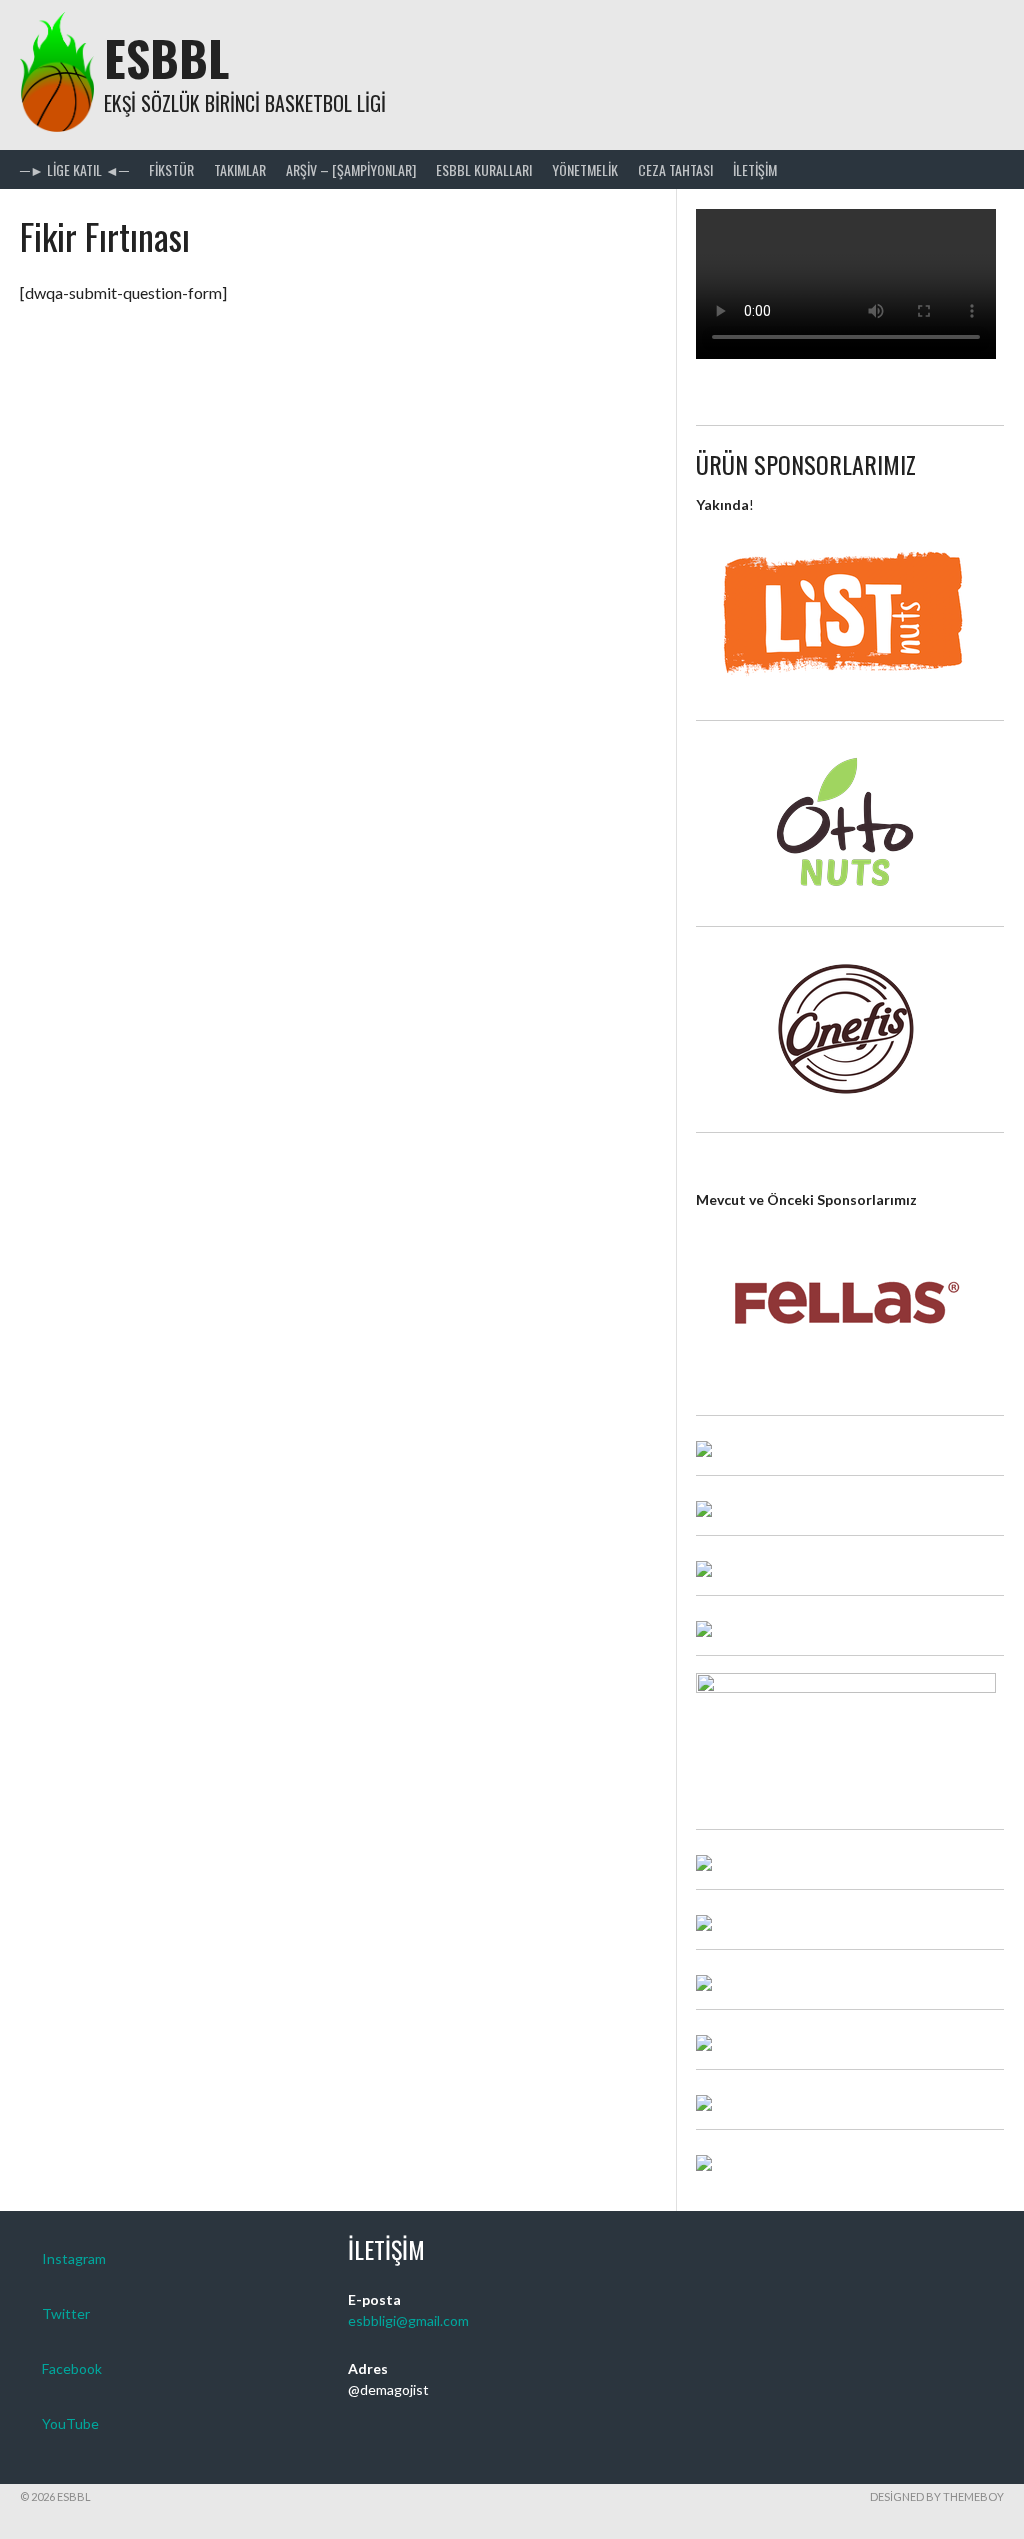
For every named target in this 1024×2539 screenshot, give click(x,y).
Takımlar (240, 169)
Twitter (66, 2313)
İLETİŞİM (755, 169)
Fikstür (171, 169)
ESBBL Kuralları (484, 169)
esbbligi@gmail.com (408, 2320)
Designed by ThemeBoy (937, 2496)
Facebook (72, 2368)
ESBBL (166, 57)
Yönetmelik (585, 169)
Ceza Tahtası (675, 169)
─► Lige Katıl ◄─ (74, 169)
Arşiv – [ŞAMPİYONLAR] (351, 169)
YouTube (70, 2423)
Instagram (74, 2258)
